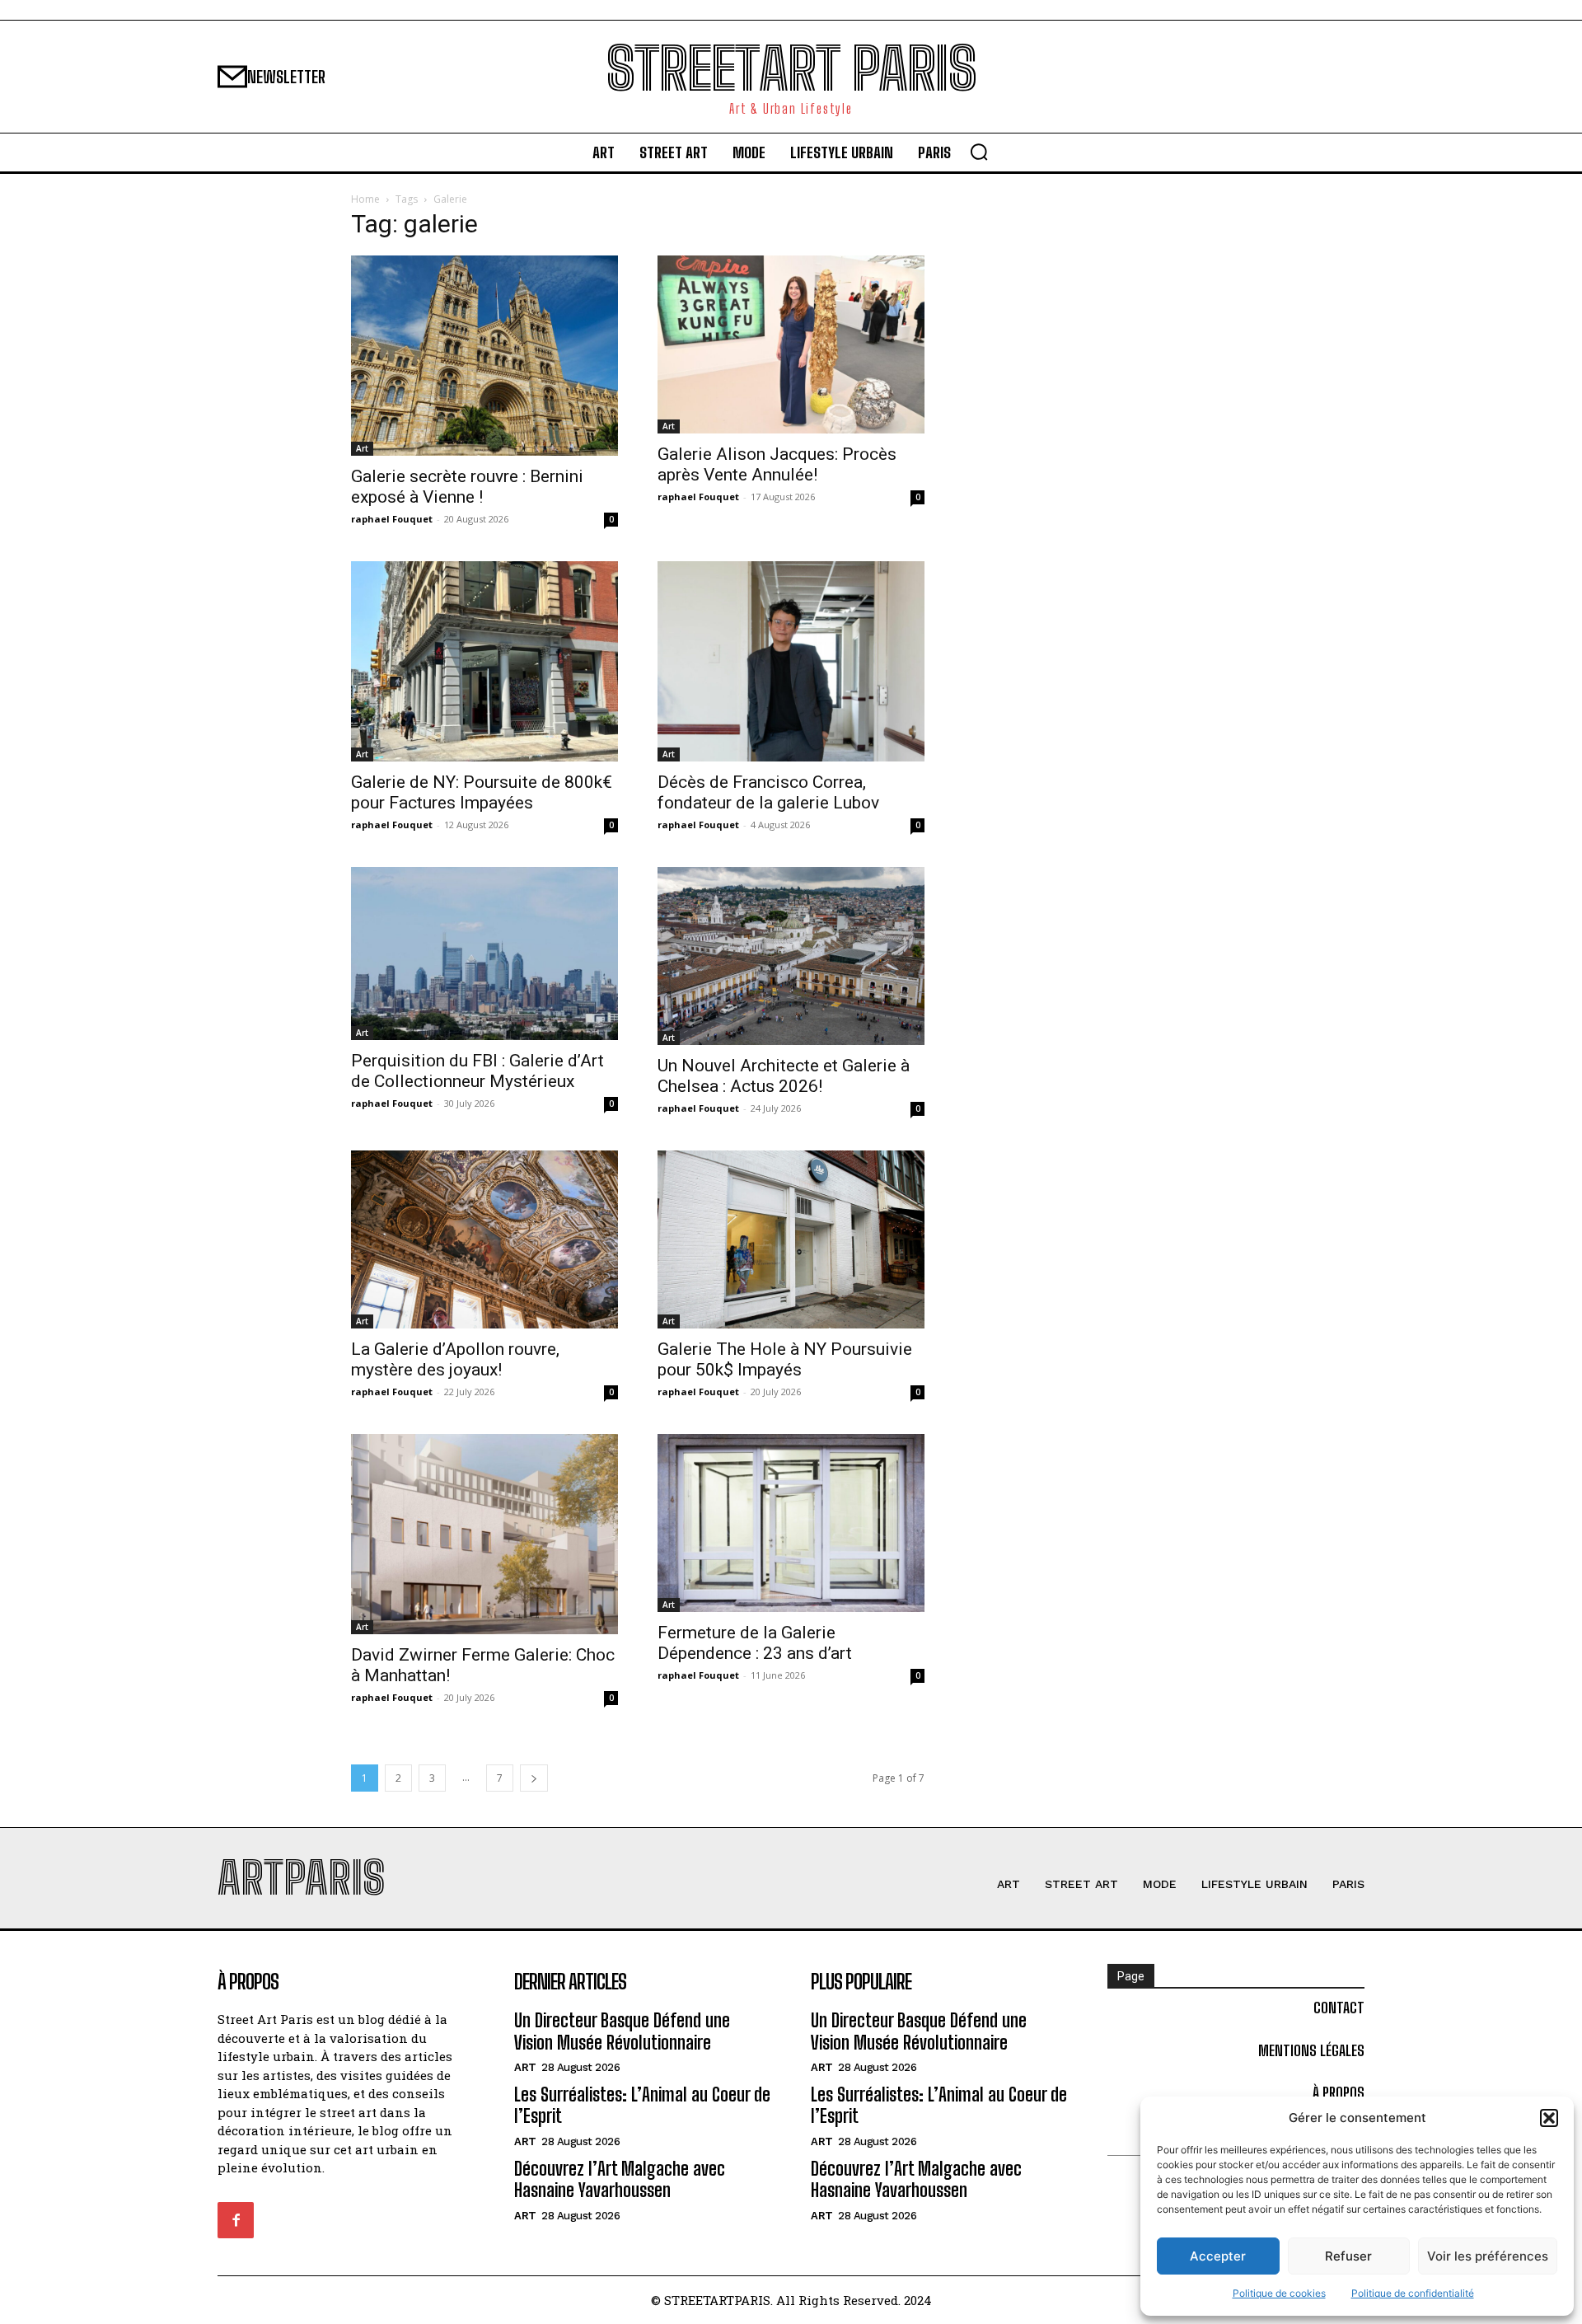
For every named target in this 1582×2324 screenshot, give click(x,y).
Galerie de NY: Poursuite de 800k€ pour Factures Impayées (482, 792)
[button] (1549, 2118)
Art (362, 448)
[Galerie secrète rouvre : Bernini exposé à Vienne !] (484, 356)
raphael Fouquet (392, 519)
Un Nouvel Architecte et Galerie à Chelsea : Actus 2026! (784, 1076)
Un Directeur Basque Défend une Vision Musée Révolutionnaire (622, 2031)
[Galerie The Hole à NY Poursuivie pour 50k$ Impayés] (791, 1239)
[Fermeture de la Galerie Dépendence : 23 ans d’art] (791, 1523)
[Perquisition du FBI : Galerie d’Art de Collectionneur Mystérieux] (484, 953)
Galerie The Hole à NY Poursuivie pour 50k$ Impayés (785, 1359)
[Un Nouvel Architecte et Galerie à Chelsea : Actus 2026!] (791, 956)
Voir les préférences (1488, 2256)
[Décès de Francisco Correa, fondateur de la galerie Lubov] (791, 661)
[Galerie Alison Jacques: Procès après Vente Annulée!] (791, 344)
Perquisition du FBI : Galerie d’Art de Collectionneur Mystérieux (477, 1071)
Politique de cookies (1279, 2293)
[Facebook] (236, 2220)
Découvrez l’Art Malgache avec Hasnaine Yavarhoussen (620, 2179)
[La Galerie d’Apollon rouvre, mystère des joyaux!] (484, 1239)
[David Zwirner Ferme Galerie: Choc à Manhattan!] (484, 1534)
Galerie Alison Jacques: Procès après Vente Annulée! (777, 464)
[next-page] (534, 1778)
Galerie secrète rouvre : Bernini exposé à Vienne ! (467, 487)
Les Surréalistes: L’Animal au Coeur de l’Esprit (642, 2105)
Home (365, 199)
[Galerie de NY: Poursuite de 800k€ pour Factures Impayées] (484, 661)
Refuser (1348, 2256)
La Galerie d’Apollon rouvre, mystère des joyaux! (455, 1359)
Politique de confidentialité (1413, 2293)
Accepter (1218, 2256)
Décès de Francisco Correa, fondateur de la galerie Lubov (768, 792)
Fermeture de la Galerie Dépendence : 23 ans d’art (755, 1643)
